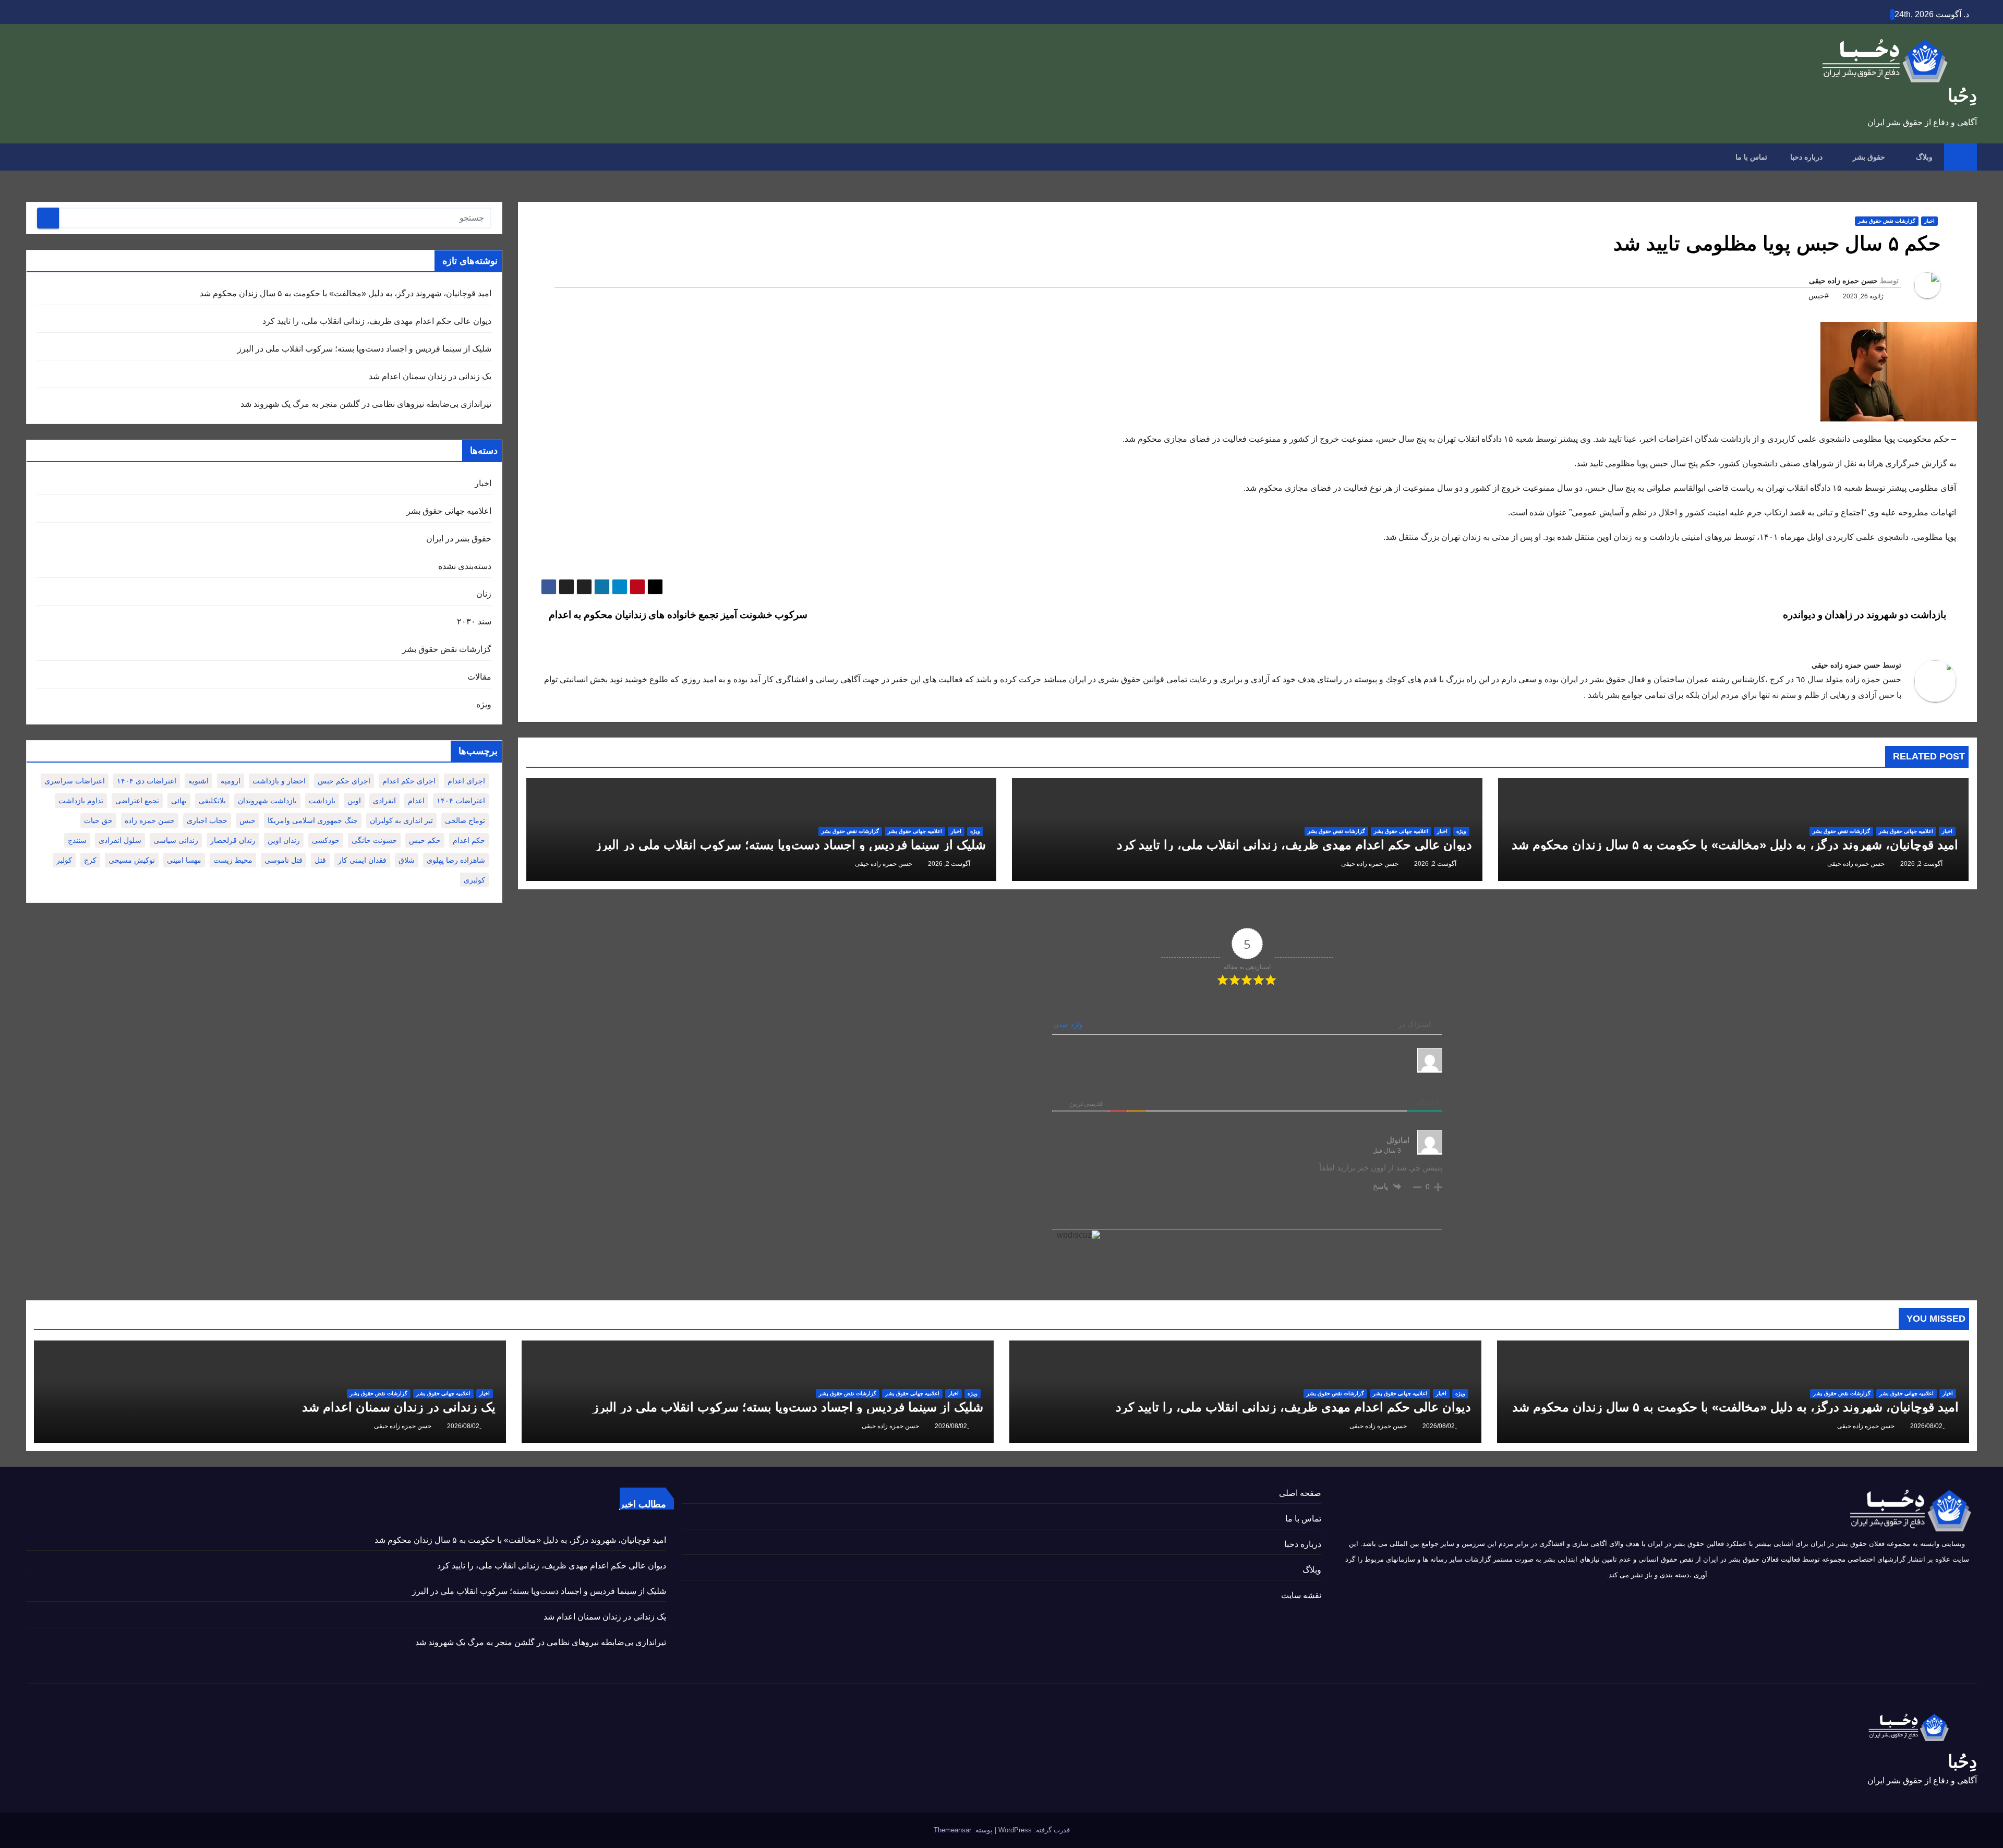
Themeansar (952, 1830)
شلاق (407, 860)
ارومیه (231, 781)
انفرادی (384, 801)
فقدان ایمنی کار (362, 860)
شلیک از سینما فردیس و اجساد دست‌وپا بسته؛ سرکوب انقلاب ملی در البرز (791, 845)
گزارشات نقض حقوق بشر (1887, 221)
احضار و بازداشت (279, 781)
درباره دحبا (1806, 157)
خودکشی (326, 840)
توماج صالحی (465, 820)
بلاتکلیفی (212, 801)
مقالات (479, 677)
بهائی (179, 801)
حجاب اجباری (207, 820)
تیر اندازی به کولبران (401, 820)
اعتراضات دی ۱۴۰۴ (147, 781)
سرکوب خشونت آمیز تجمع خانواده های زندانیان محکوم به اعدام (677, 615)
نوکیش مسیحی (132, 860)
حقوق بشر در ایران (459, 539)
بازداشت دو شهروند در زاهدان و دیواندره (1866, 615)
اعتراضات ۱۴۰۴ (461, 801)
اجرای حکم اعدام (409, 781)
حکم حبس (425, 840)
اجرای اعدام (466, 781)
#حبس (1819, 296)
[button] (33, 157)
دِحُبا (1962, 95)
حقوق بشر (1868, 157)
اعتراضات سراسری (75, 781)
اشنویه (198, 781)
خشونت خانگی (374, 840)
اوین (354, 801)
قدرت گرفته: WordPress (1033, 1830)
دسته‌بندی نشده (465, 566)
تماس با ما (1751, 157)
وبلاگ (1923, 157)
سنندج (77, 840)
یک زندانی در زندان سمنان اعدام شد (430, 376)
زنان (484, 594)
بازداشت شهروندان (267, 801)
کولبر (64, 860)
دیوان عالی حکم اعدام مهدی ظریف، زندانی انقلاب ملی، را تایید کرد (1294, 845)
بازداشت (322, 801)
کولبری (474, 880)
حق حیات (98, 820)
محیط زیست (233, 860)
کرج (90, 860)
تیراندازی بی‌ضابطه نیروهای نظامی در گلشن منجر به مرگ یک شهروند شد (366, 404)
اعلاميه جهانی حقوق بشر (1906, 831)
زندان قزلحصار (233, 840)
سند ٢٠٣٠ (474, 621)
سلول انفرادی (120, 840)
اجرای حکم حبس (344, 781)
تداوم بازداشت (81, 801)
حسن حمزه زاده (150, 820)
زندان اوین (284, 840)
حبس (248, 820)
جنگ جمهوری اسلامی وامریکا (313, 820)
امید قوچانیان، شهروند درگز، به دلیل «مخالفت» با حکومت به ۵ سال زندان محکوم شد (1735, 845)
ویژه (1461, 831)
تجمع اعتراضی (137, 801)
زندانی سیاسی (176, 840)
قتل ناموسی (283, 860)
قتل (320, 860)
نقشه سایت (1301, 1595)
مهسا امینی (184, 860)
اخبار (1929, 221)
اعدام (416, 801)
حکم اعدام (469, 840)
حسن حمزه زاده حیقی (1843, 281)
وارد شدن (1069, 1024)
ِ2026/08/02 (1926, 1426)
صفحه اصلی (1300, 1493)
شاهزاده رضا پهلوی (456, 860)
